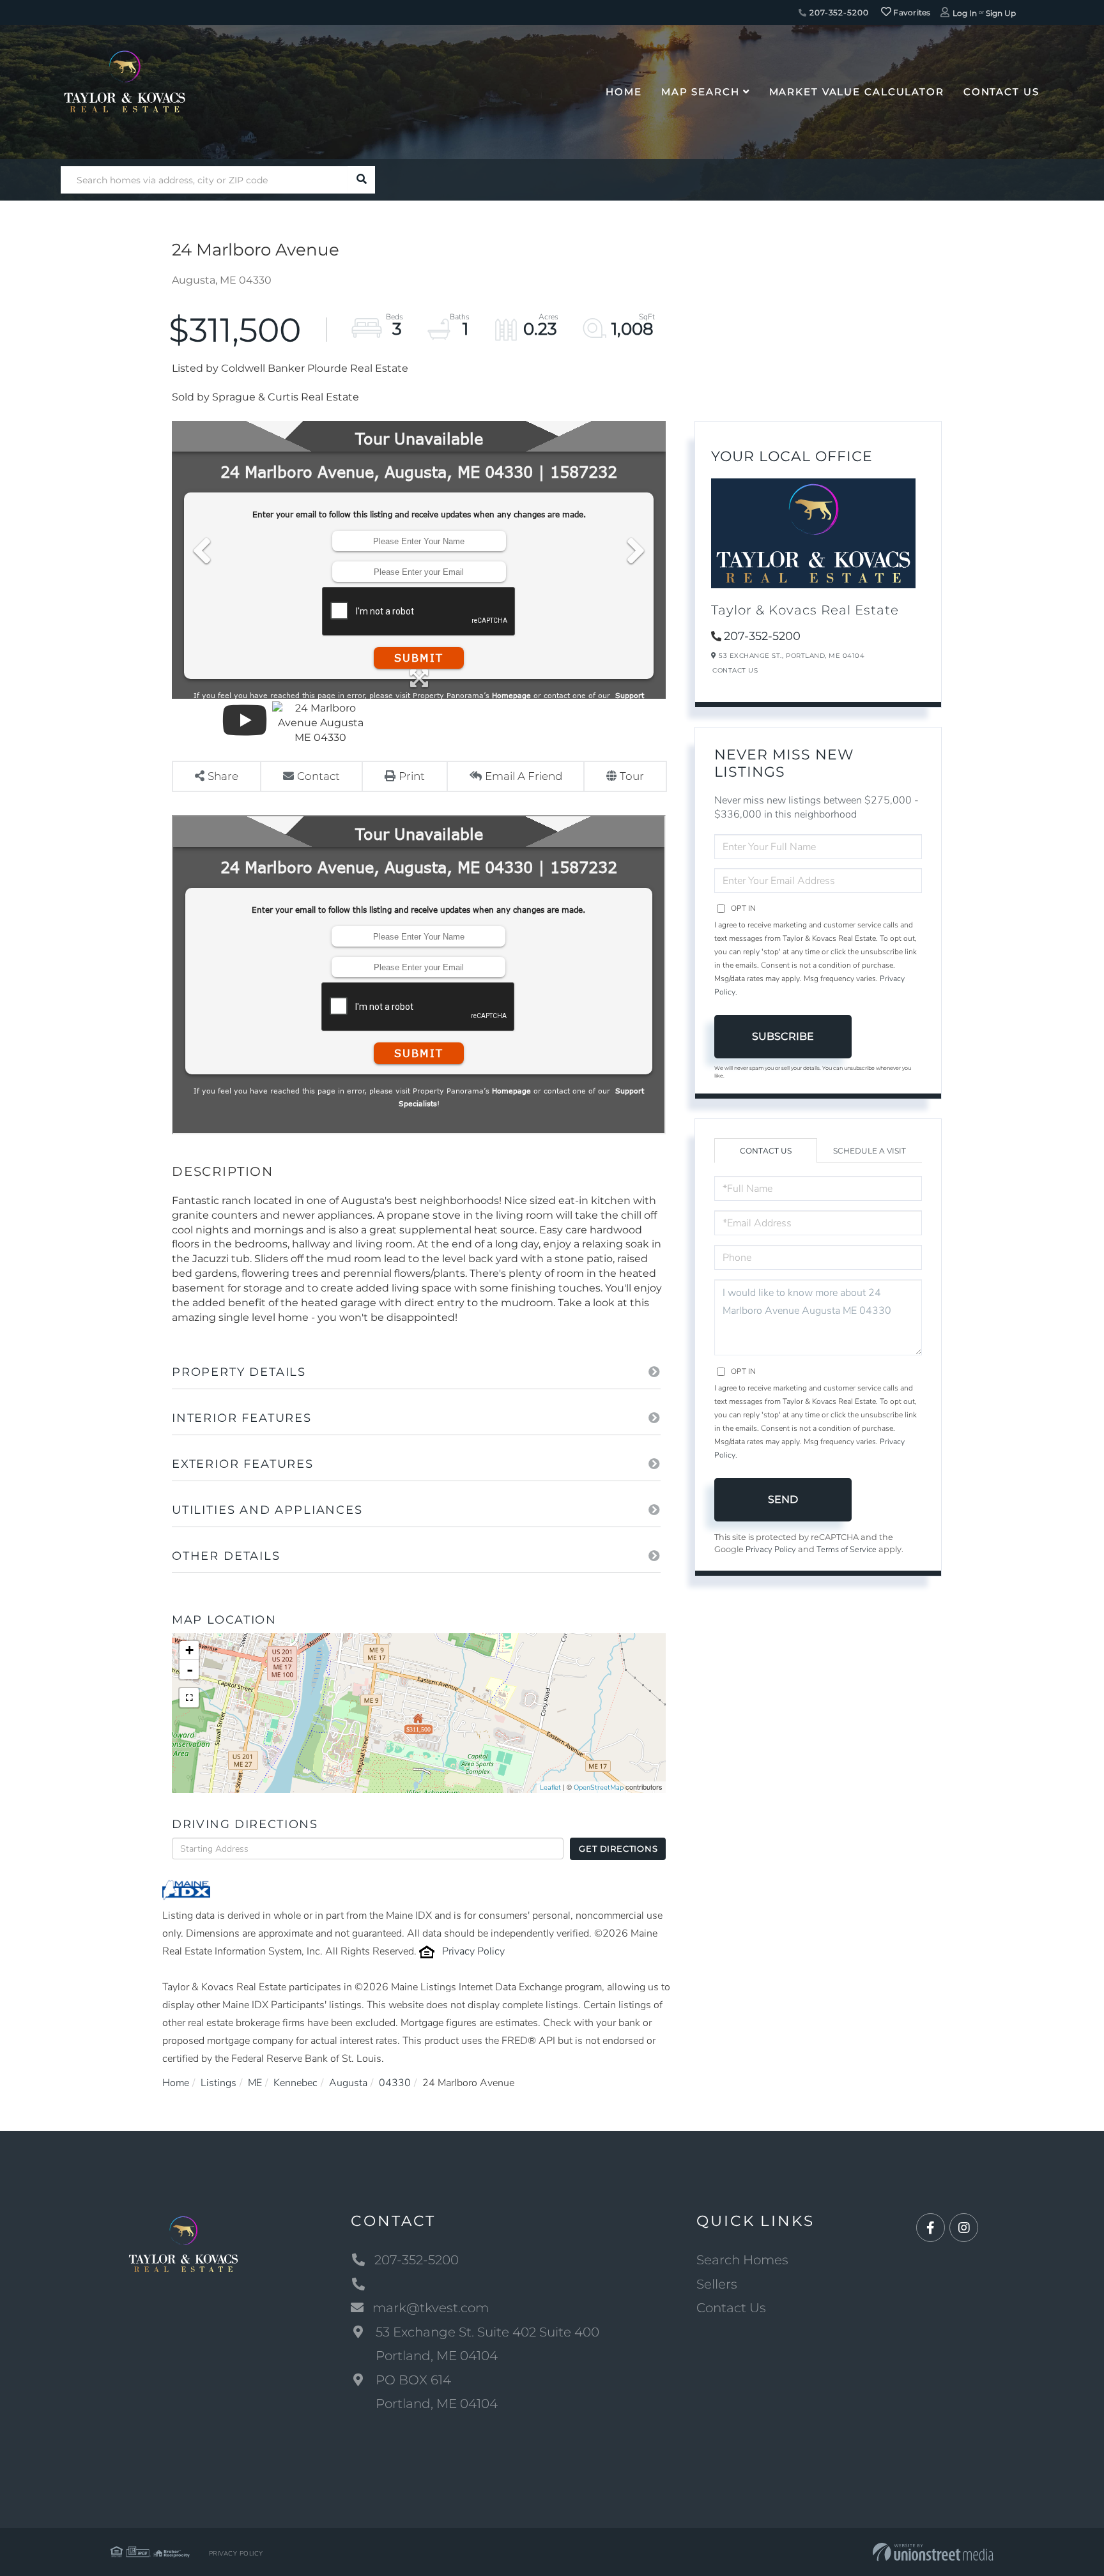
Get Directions (618, 1848)
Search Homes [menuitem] (742, 2260)
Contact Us (735, 670)
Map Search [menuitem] (701, 92)
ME (255, 2083)
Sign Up (1001, 13)
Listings (218, 2083)
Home (176, 2083)
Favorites (911, 12)
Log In (965, 13)
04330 (395, 2083)
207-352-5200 (838, 12)
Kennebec (295, 2083)
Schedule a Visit (870, 1151)
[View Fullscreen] (189, 1698)
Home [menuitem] (624, 92)
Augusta (348, 2083)
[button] (361, 180)
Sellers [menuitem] (717, 2284)
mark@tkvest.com (431, 2308)
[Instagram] (964, 2228)
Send (783, 1499)
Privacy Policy (473, 1951)
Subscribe (783, 1036)
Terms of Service (847, 1550)
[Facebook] (931, 2228)
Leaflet (550, 1787)
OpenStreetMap (599, 1787)
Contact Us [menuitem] (1001, 92)
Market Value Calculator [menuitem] (857, 92)
